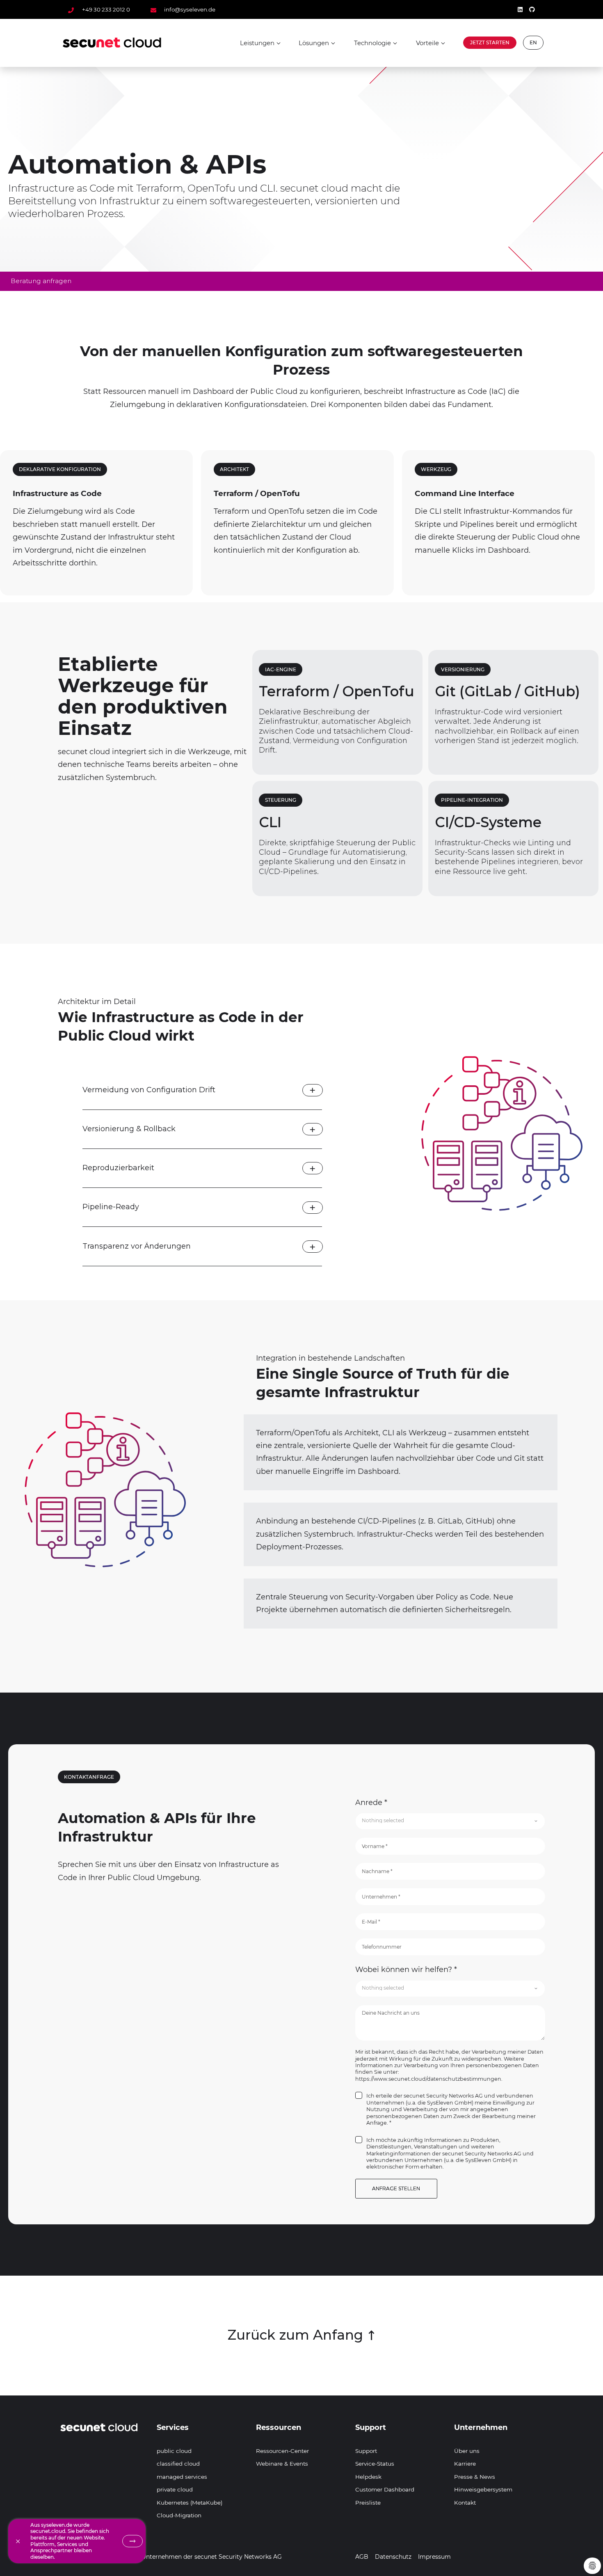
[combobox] (450, 1821)
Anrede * (371, 1803)
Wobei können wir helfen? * (406, 1970)
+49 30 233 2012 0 (106, 9)
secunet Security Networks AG (238, 2557)
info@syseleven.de (189, 9)
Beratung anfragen (41, 281)
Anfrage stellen (396, 2188)
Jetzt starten (490, 42)
